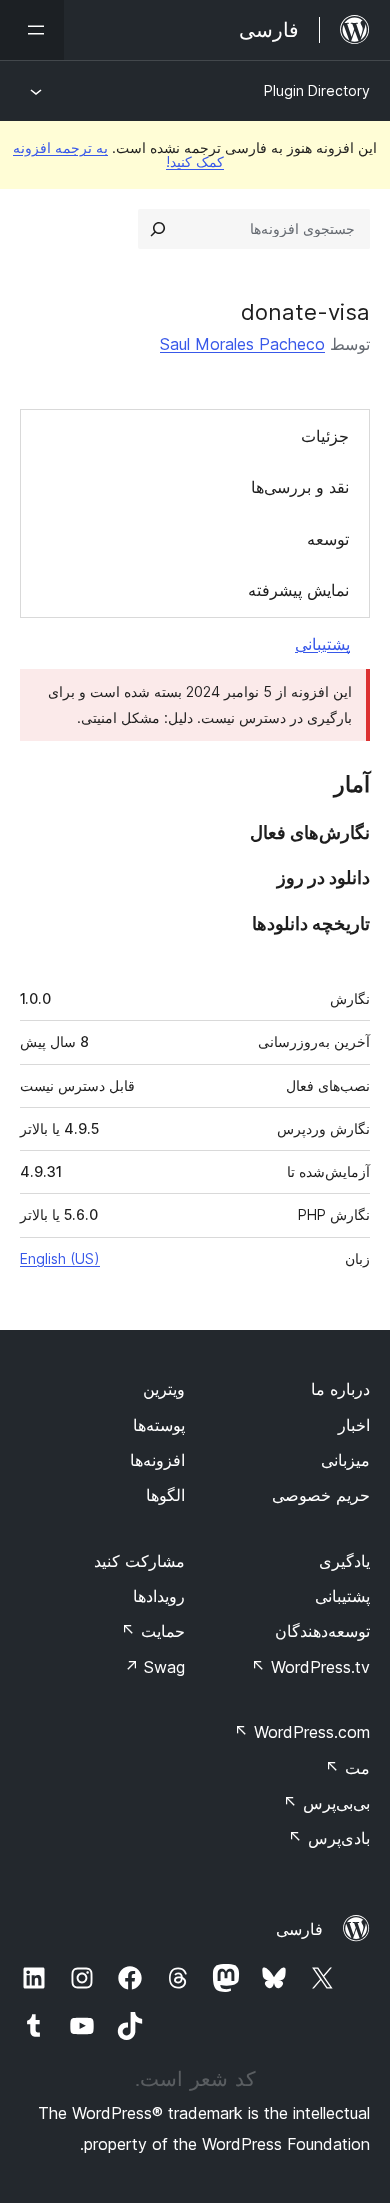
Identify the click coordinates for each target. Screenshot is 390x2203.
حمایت (153, 1631)
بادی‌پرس (329, 1838)
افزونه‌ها (157, 1460)
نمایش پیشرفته (298, 590)
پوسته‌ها (159, 1425)
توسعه (328, 539)
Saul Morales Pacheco (242, 344)
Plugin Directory (317, 90)
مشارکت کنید (139, 1561)
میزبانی (345, 1460)
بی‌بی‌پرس (326, 1803)
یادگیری (344, 1561)
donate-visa (305, 312)
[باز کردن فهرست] (32, 30)
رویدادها (159, 1596)
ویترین (164, 1389)
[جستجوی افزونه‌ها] (158, 229)
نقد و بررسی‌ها (300, 487)
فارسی (299, 1929)
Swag (154, 1667)
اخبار (354, 1425)
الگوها (165, 1495)
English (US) (60, 1258)
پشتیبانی (322, 644)
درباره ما (340, 1389)
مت (347, 1768)
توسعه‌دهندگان (322, 1631)
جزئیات (325, 436)
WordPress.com (302, 1732)
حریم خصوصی (321, 1495)
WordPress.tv (310, 1667)
